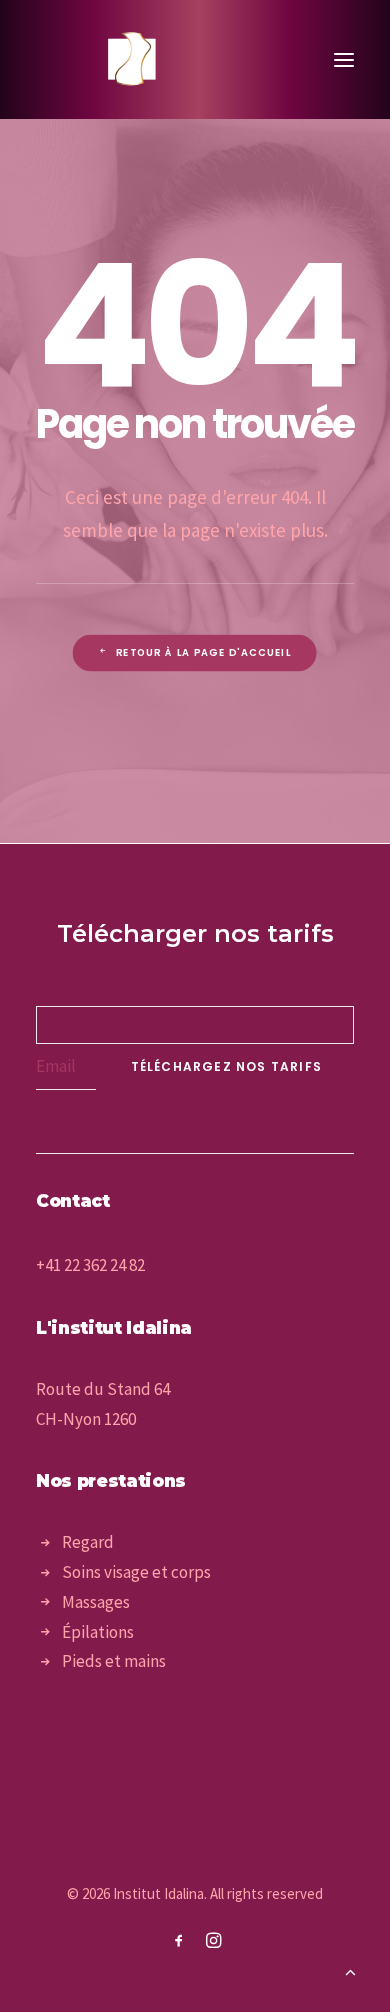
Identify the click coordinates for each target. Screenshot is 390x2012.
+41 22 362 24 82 (90, 1265)
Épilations (98, 1632)
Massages (96, 1602)
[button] (344, 59)
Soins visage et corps (136, 1572)
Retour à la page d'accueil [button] (203, 653)
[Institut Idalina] (133, 59)
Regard (88, 1542)
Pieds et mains (114, 1661)
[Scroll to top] (350, 1970)
